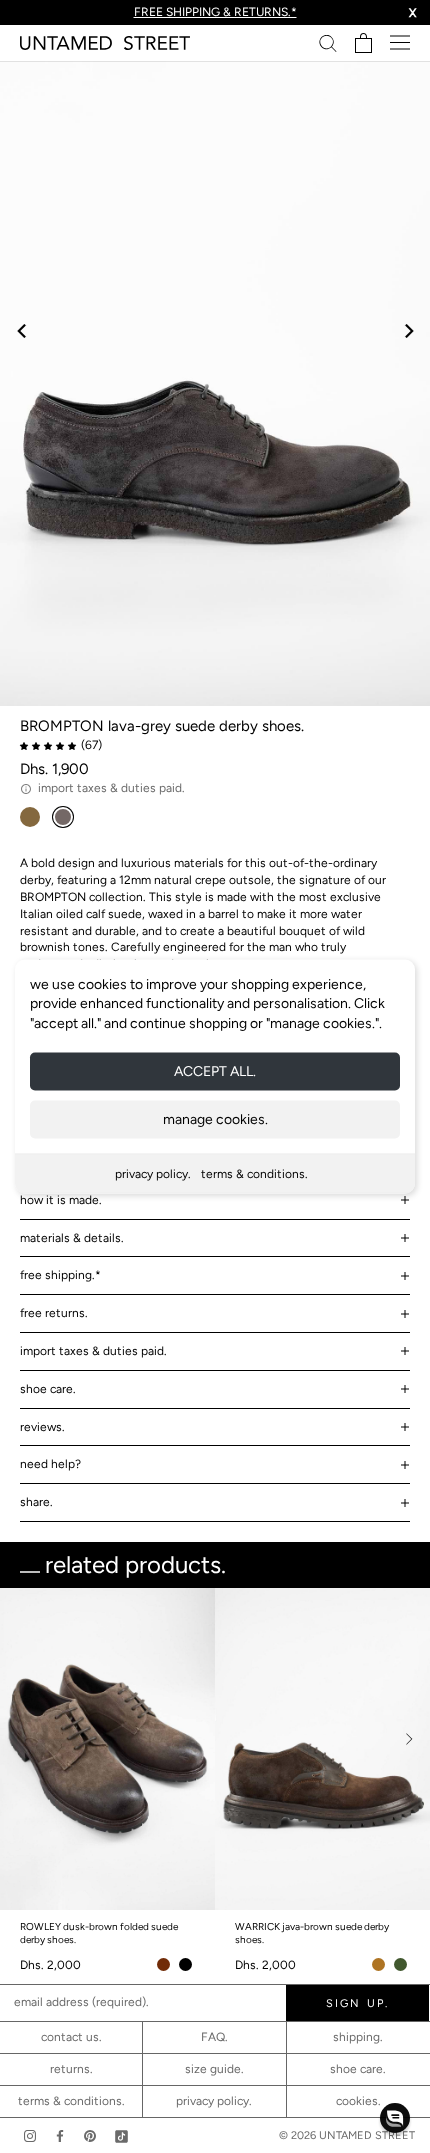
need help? (50, 1464)
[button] (395, 2118)
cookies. (358, 2101)
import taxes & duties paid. (93, 1351)
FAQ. (214, 2037)
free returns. (54, 1313)
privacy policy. (153, 1174)
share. (36, 1502)
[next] (407, 330)
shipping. (358, 2037)
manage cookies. (215, 1119)
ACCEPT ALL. (215, 1071)
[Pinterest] (90, 2135)
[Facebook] (60, 2135)
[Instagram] (30, 2135)
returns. (71, 2069)
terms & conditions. (254, 1174)
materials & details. (72, 1238)
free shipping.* (60, 1275)
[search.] (328, 42)
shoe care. (48, 1389)
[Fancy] (121, 2135)
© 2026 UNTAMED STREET (347, 2135)
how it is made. (61, 1200)
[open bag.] (363, 43)
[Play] (215, 383)
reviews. (42, 1427)
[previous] (22, 330)
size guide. (214, 2069)
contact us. (71, 2037)
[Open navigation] (400, 42)
